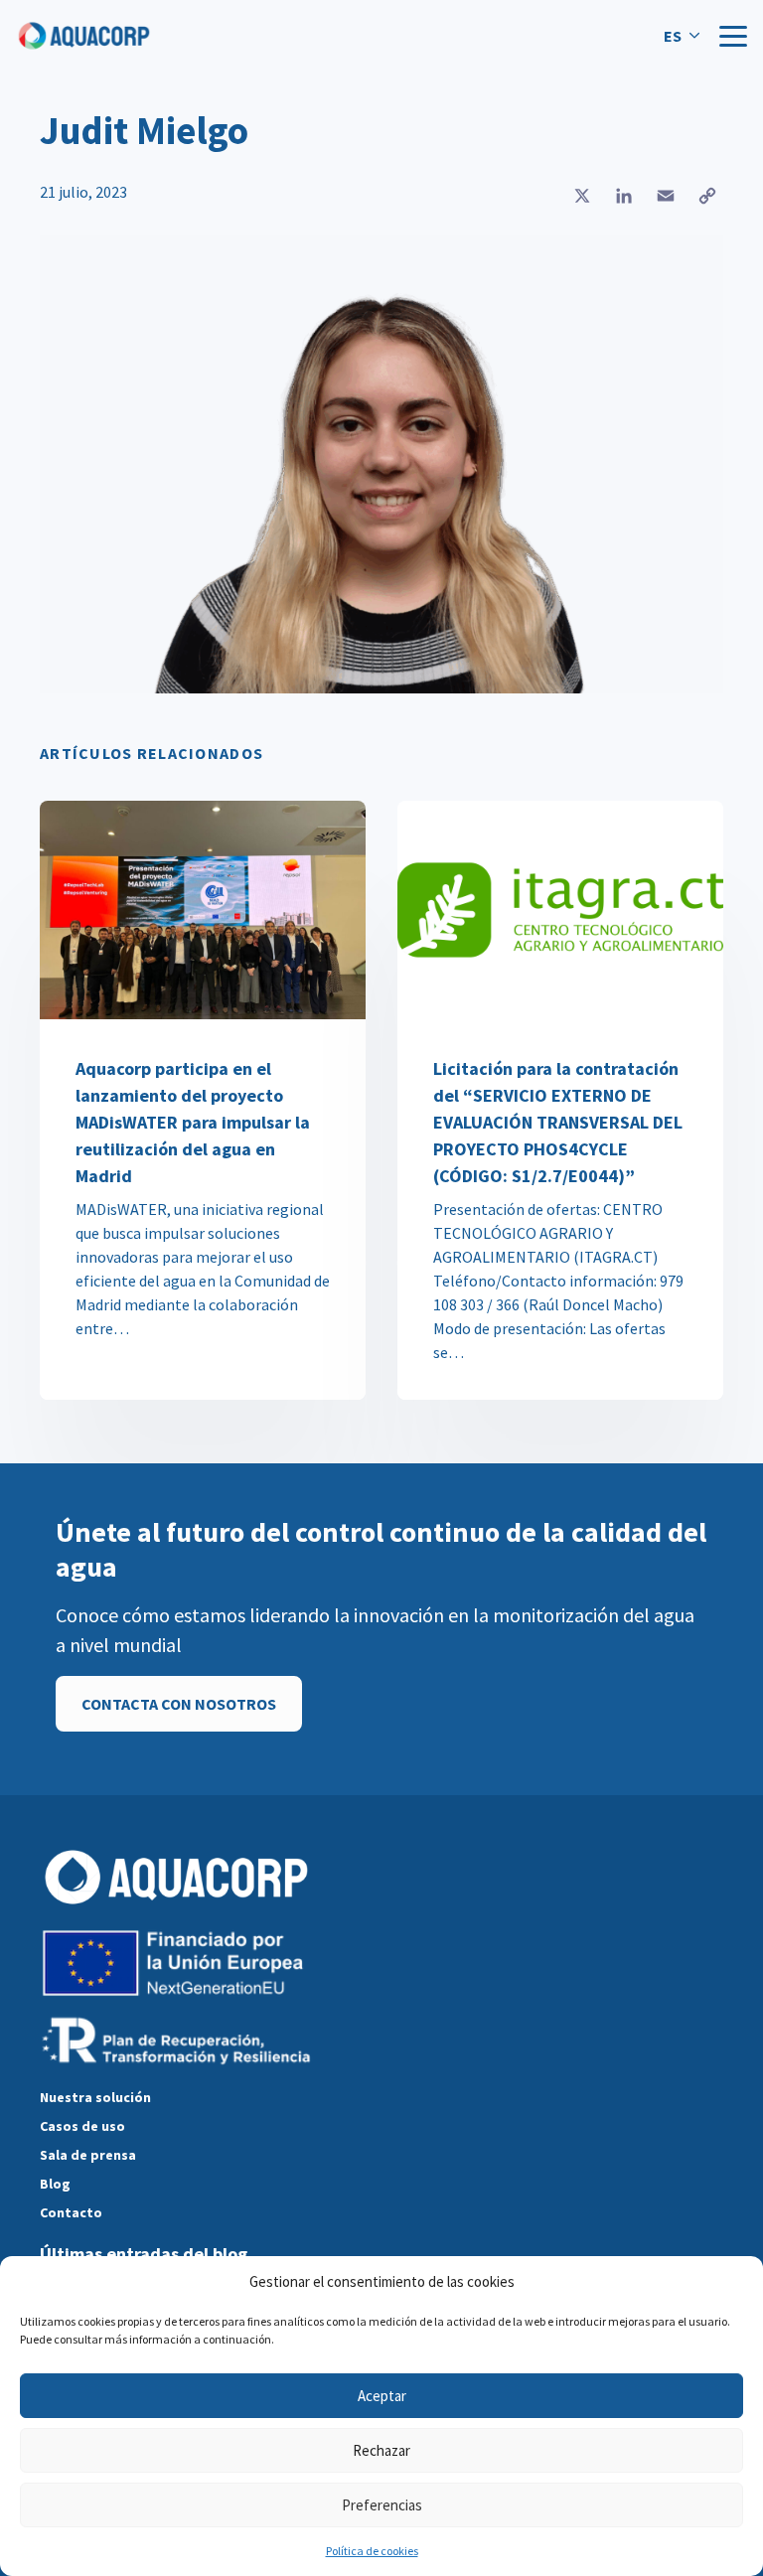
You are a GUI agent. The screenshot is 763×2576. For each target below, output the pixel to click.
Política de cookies (372, 2551)
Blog (55, 2184)
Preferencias (382, 2505)
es (673, 36)
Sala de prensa (88, 2155)
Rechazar (381, 2450)
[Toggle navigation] (733, 36)
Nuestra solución (95, 2097)
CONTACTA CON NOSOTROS (179, 1704)
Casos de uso (82, 2126)
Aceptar (382, 2396)
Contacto (71, 2212)
